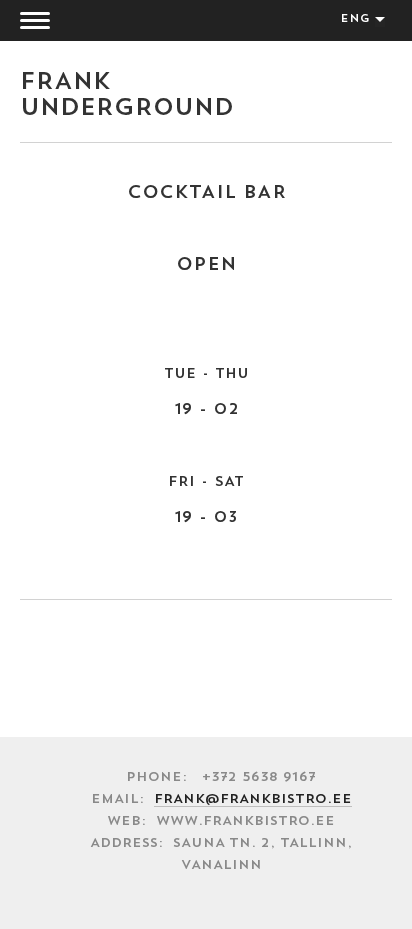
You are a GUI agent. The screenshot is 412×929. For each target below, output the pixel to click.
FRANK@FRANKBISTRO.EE (253, 799)
